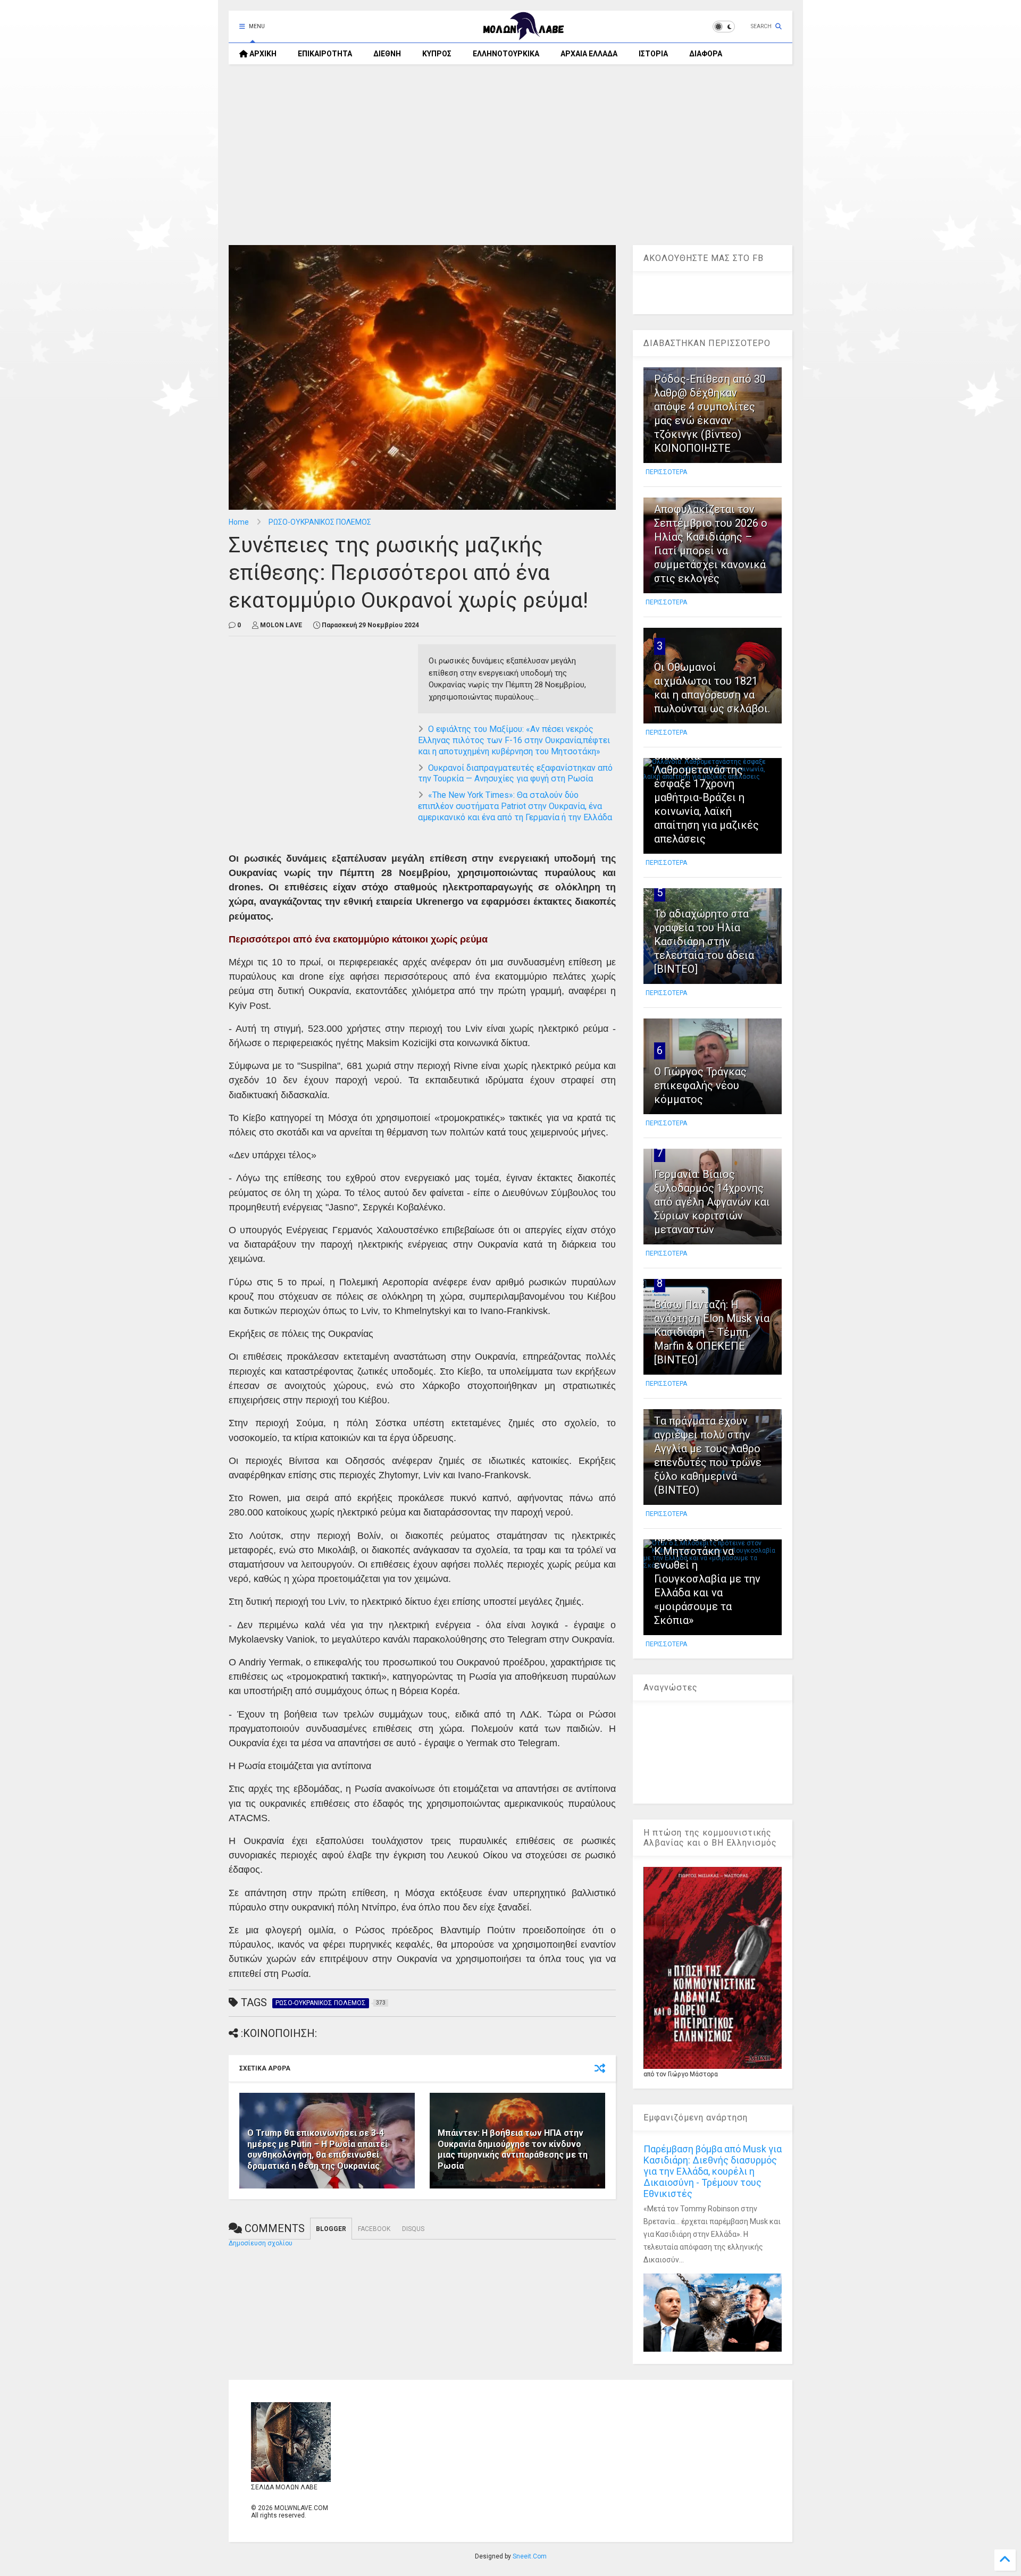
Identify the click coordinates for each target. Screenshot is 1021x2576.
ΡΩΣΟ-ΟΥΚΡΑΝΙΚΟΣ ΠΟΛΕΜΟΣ (320, 522)
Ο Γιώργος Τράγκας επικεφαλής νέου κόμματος (700, 1085)
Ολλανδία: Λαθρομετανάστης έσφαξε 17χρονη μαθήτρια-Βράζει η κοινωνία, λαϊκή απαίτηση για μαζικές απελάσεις (706, 797)
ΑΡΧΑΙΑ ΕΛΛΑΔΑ (589, 54)
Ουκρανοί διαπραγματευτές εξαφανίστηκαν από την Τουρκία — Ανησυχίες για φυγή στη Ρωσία (515, 773)
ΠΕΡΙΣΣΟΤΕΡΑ (666, 472)
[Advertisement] (510, 155)
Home (239, 522)
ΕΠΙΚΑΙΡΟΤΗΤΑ (325, 54)
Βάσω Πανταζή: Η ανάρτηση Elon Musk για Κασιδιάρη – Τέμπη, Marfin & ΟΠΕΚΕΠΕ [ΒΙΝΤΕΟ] (712, 1332)
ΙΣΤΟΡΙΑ (653, 54)
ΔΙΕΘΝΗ (387, 54)
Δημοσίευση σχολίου (261, 2243)
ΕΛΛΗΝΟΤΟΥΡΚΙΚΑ (506, 54)
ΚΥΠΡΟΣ (437, 54)
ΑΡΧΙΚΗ (262, 54)
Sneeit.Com (530, 2556)
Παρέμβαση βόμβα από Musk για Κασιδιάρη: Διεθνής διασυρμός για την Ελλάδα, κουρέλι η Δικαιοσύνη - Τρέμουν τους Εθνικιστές (713, 2171)
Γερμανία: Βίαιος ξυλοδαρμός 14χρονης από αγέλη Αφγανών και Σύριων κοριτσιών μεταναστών (712, 1202)
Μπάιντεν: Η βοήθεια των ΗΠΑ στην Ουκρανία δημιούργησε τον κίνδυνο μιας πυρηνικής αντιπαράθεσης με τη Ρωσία (513, 2149)
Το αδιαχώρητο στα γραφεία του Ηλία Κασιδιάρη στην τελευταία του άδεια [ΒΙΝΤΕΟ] (704, 941)
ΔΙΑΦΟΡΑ (706, 54)
